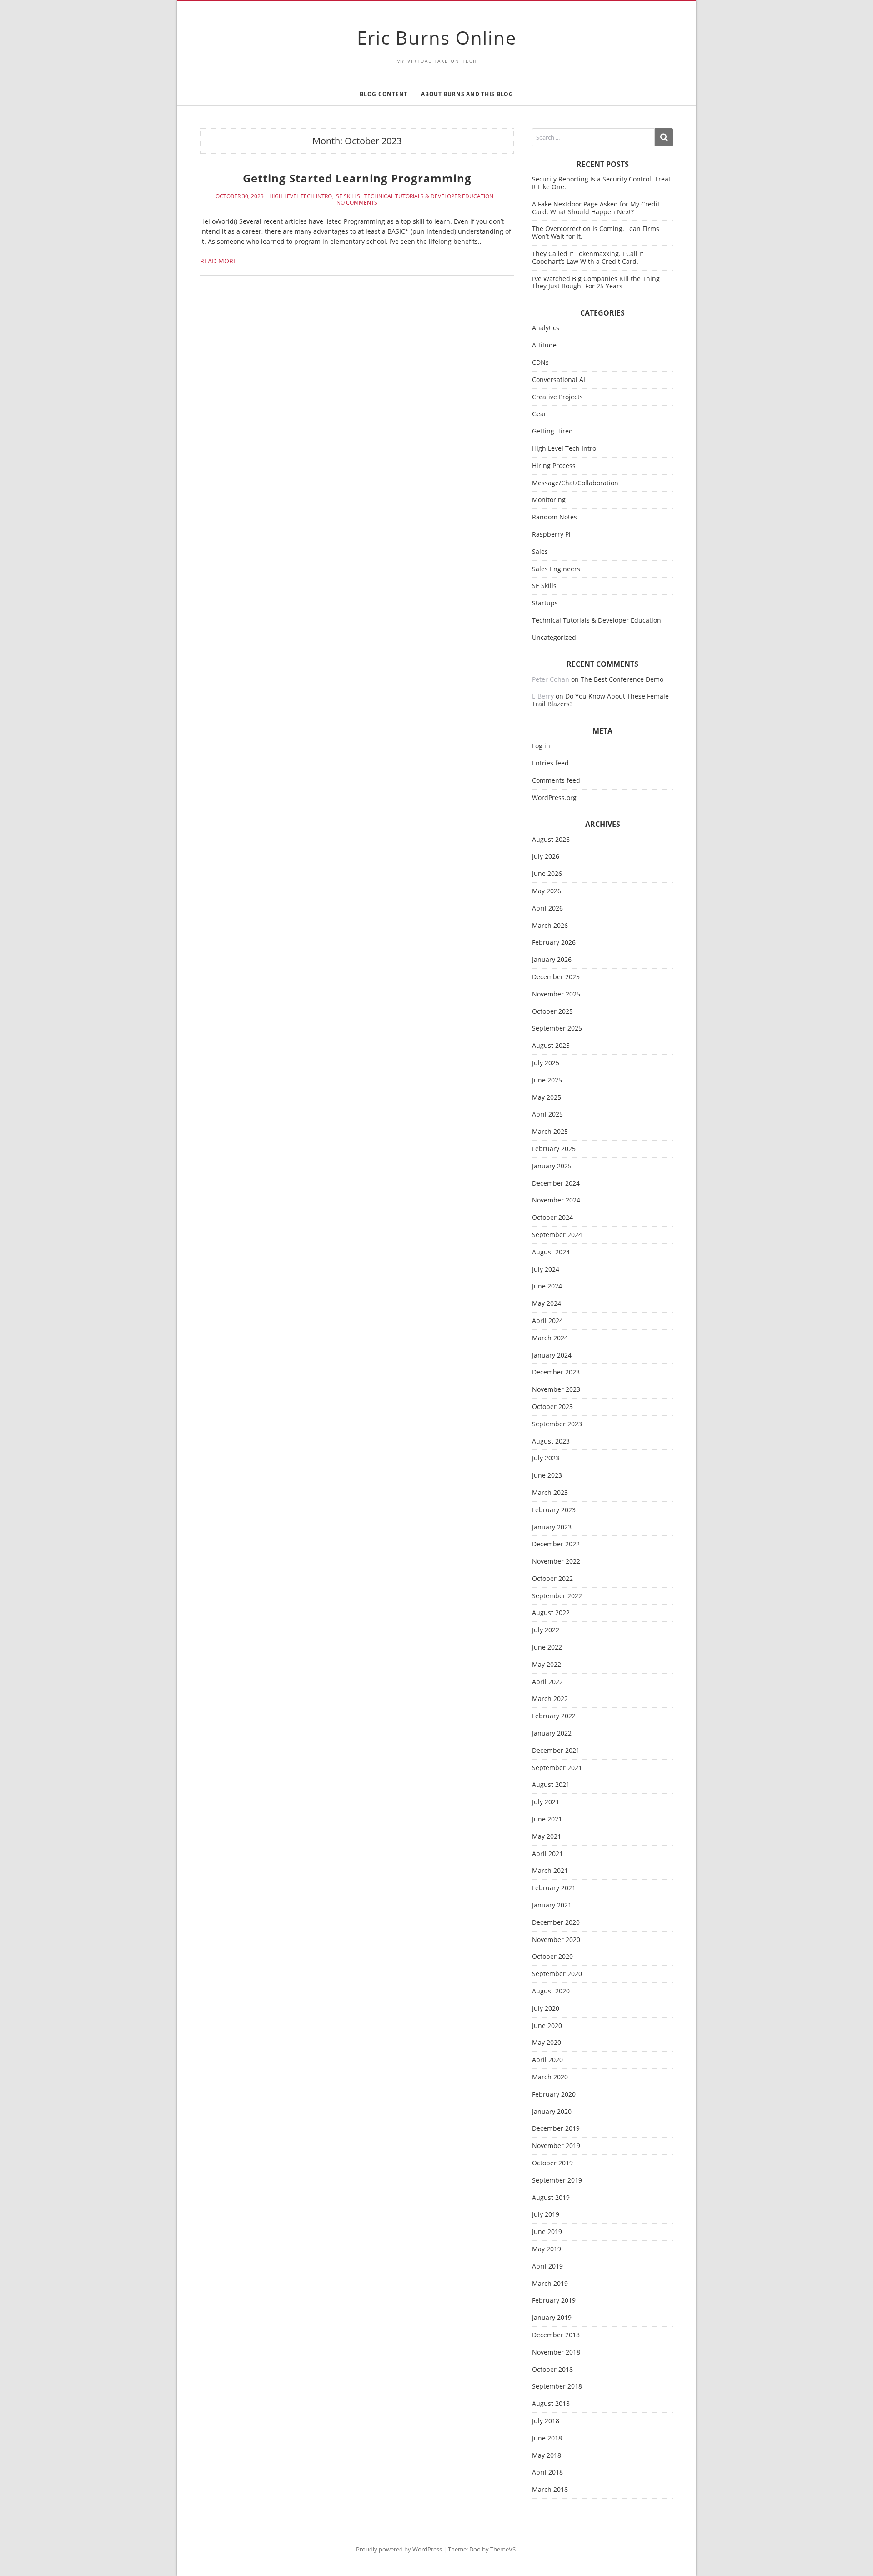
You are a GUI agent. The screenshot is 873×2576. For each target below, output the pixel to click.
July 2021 (546, 1802)
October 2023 (552, 1407)
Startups (545, 603)
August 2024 (551, 1252)
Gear (539, 414)
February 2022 (554, 1716)
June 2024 (547, 1286)
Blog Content (384, 94)
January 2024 (552, 1356)
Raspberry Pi (551, 535)
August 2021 (551, 1785)
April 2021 (547, 1854)
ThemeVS (503, 2549)
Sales (540, 552)
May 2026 (547, 891)
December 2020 (556, 1923)
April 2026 (547, 908)
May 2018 (547, 2456)
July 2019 (546, 2215)
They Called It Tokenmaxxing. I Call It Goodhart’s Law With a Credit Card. (588, 257)
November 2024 (556, 1200)
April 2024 (547, 1321)
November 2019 (556, 2146)
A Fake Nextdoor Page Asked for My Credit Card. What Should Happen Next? (596, 208)
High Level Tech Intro (301, 196)
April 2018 (547, 2473)
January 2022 (552, 1733)
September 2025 (557, 1029)
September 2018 (557, 2387)
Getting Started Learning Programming (357, 178)
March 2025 (550, 1132)
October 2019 (552, 2163)
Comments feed (556, 781)
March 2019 (550, 2284)
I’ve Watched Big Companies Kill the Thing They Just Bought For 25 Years (596, 282)
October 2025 (552, 1012)
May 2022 (547, 1665)
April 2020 (547, 2060)
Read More (218, 261)
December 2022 (556, 1544)
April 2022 (547, 1682)
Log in (541, 746)
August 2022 (551, 1613)
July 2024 (546, 1270)
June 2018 (547, 2438)
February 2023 (554, 1510)
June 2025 (547, 1080)
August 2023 (551, 1441)
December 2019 (556, 2129)
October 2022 (552, 1579)
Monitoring (549, 500)
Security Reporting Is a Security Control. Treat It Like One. (601, 183)
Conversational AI (559, 380)
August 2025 (551, 1046)
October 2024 (552, 1218)
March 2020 (550, 2077)
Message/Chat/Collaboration (575, 483)
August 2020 (551, 1991)
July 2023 (546, 1458)
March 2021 (550, 1871)
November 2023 (556, 1390)
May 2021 (547, 1837)
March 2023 (550, 1493)
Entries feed (550, 763)
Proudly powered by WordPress (399, 2549)
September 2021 (557, 1768)
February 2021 (554, 1888)
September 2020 (557, 1974)
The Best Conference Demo (622, 679)
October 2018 (552, 2370)
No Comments (357, 203)
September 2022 (557, 1596)
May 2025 (547, 1098)
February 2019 (554, 2301)
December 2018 (556, 2335)
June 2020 (547, 2026)
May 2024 (547, 1304)
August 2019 (551, 2198)
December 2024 (556, 1184)
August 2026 (551, 840)
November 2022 (556, 1562)
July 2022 (546, 1630)
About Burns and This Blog (467, 94)
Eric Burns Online (437, 38)
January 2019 (552, 2318)
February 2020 (554, 2095)
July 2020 (546, 2009)
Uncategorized (554, 638)
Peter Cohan (551, 679)
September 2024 (557, 1235)
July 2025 (546, 1063)
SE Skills (348, 196)
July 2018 (546, 2421)
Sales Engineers (556, 569)
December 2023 (556, 1372)
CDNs (540, 363)
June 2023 (547, 1476)
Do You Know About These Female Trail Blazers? (600, 700)
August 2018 (551, 2404)
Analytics (546, 328)
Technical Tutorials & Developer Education (429, 196)
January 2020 (552, 2112)
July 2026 (546, 857)
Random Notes (554, 517)
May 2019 (547, 2249)
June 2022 (547, 1648)
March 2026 (550, 926)
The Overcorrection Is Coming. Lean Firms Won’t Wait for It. (596, 232)
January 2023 (552, 1527)
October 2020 (552, 1957)
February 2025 (554, 1149)
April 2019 (547, 2267)
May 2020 (547, 2043)
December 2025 (556, 977)
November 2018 (556, 2352)
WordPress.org (554, 798)
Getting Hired (552, 431)
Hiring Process (554, 466)
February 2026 (554, 943)
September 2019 (557, 2181)
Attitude (544, 345)
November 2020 (556, 1940)
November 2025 (556, 994)
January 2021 (552, 1905)
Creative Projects (557, 397)
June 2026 (547, 874)
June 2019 (547, 2232)
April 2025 (547, 1114)
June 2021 (547, 1819)
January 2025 (552, 1166)
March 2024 (550, 1338)
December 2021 (556, 1751)
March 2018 (550, 2490)
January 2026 (552, 960)
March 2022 (550, 1699)
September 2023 (557, 1424)
